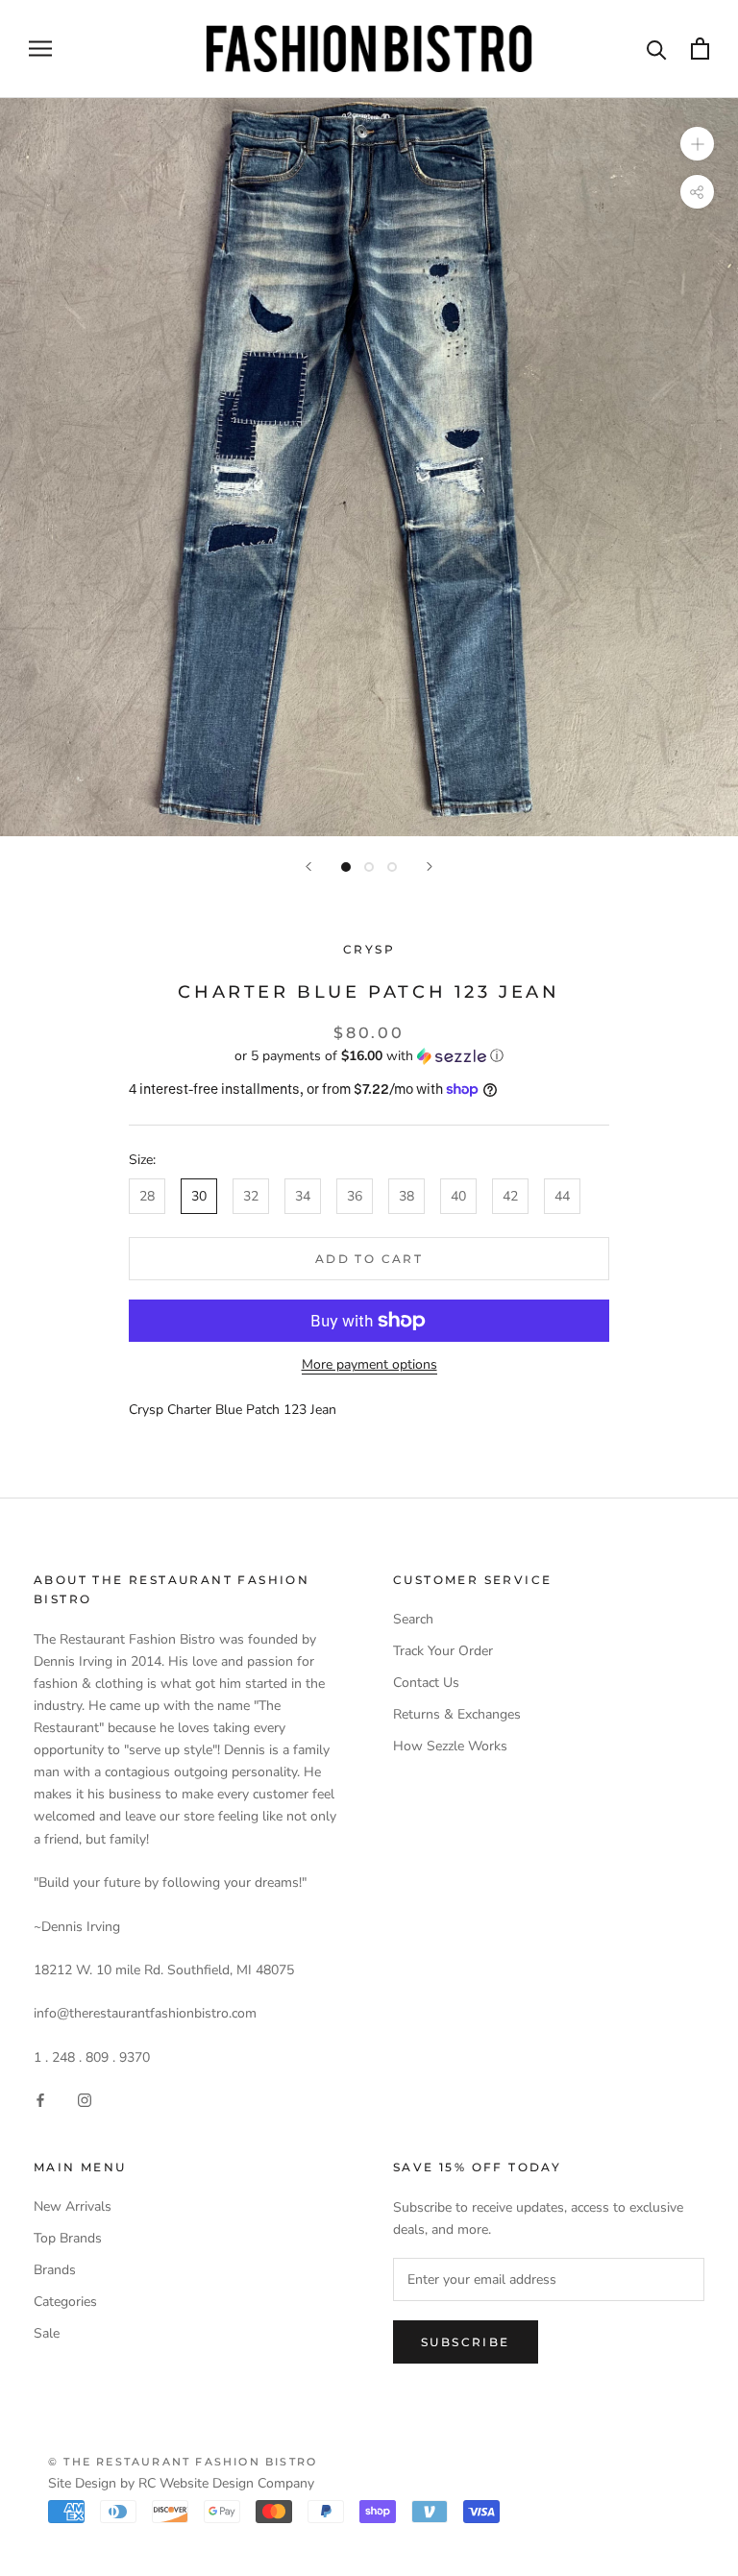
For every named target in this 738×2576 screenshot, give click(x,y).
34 (303, 1196)
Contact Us (426, 1683)
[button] (369, 1056)
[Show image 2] (369, 867)
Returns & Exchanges (457, 1714)
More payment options (369, 1364)
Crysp (369, 949)
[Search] (657, 49)
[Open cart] (700, 49)
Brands (55, 2270)
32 (251, 1196)
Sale (47, 2333)
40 (458, 1196)
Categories (65, 2302)
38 (406, 1196)
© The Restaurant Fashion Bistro (183, 2462)
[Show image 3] (392, 867)
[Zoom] (697, 144)
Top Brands (68, 2238)
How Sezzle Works (450, 1746)
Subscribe (466, 2342)
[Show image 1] (346, 867)
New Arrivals (73, 2206)
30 (199, 1196)
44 (562, 1196)
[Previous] (308, 867)
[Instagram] (85, 2099)
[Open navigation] (40, 49)
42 (510, 1196)
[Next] (430, 867)
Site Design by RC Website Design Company (181, 2483)
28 (147, 1196)
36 (355, 1196)
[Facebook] (40, 2099)
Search (413, 1619)
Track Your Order (443, 1651)
